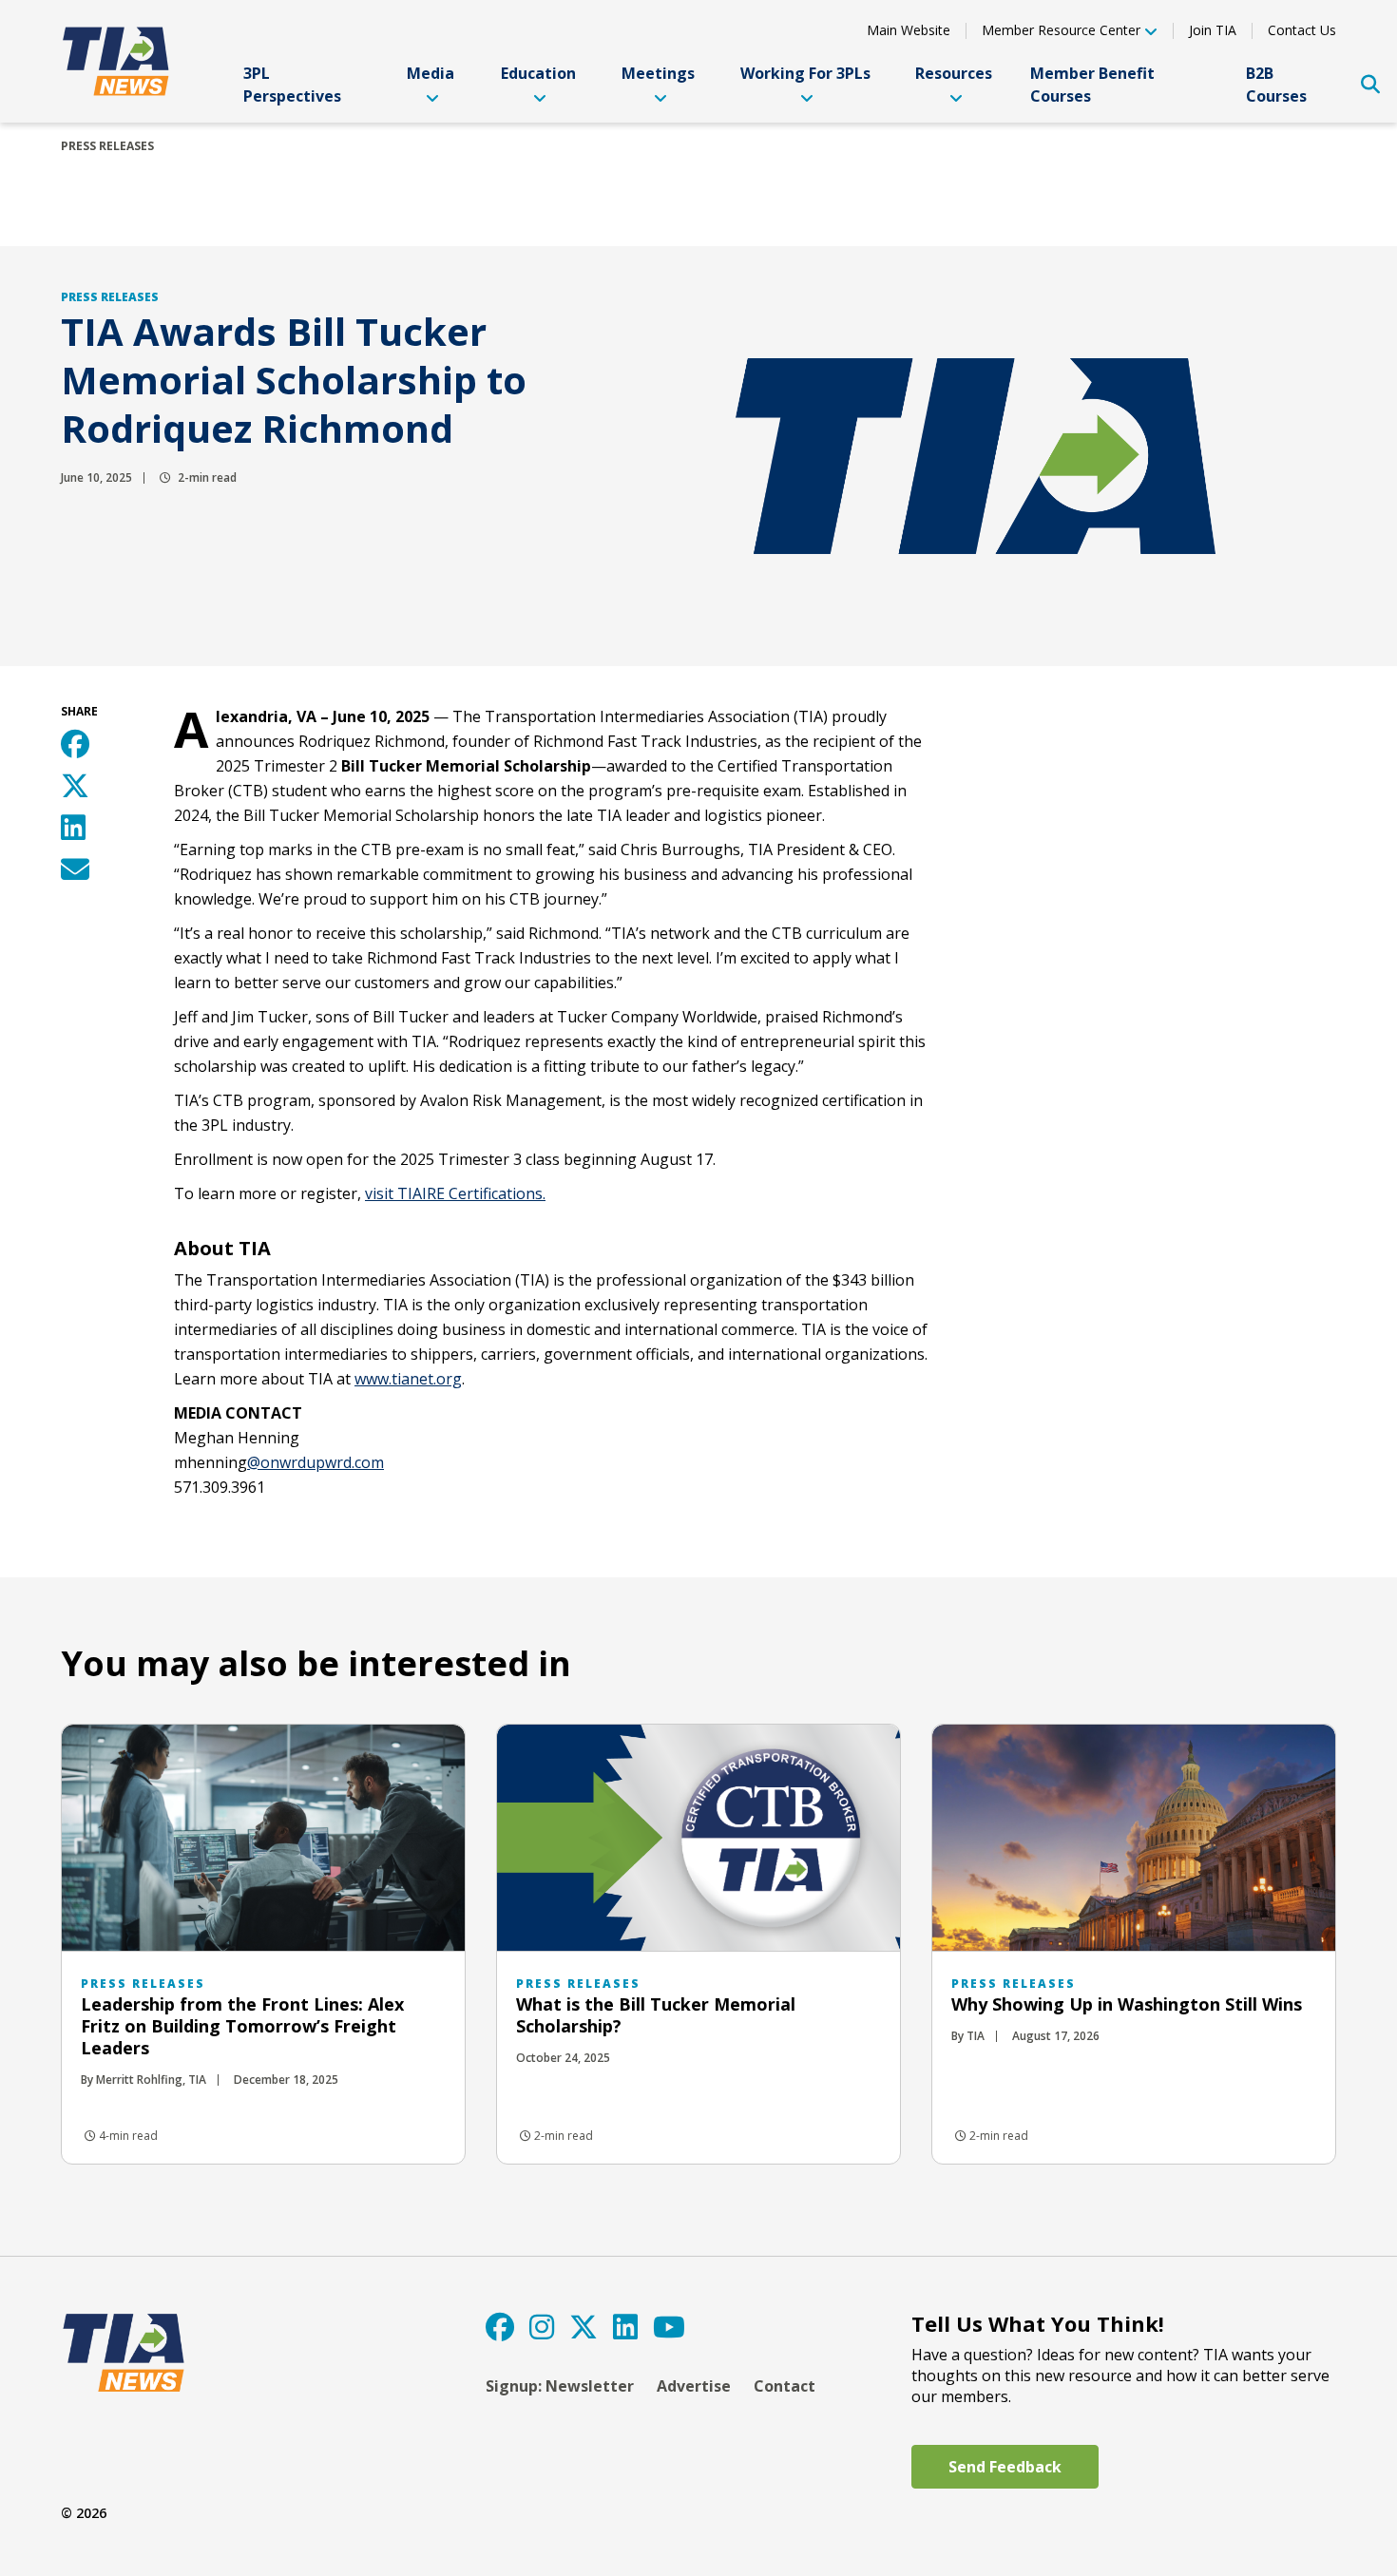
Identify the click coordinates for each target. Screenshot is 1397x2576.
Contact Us (1302, 30)
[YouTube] (669, 2327)
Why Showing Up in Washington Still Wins (1127, 2004)
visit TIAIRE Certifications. (455, 1193)
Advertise (694, 2386)
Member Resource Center (1061, 31)
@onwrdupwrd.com (316, 1462)
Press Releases (107, 146)
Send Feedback (1005, 2467)
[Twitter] (584, 2327)
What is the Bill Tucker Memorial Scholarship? (656, 2015)
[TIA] (118, 61)
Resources (954, 73)
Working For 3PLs (805, 73)
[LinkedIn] (625, 2327)
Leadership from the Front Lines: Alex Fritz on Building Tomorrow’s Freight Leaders (242, 2026)
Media (431, 73)
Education (538, 73)
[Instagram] (542, 2327)
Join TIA (1213, 30)
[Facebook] (500, 2327)
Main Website (909, 30)
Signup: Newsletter (560, 2386)
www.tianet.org (408, 1379)
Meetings (658, 73)
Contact (785, 2386)
